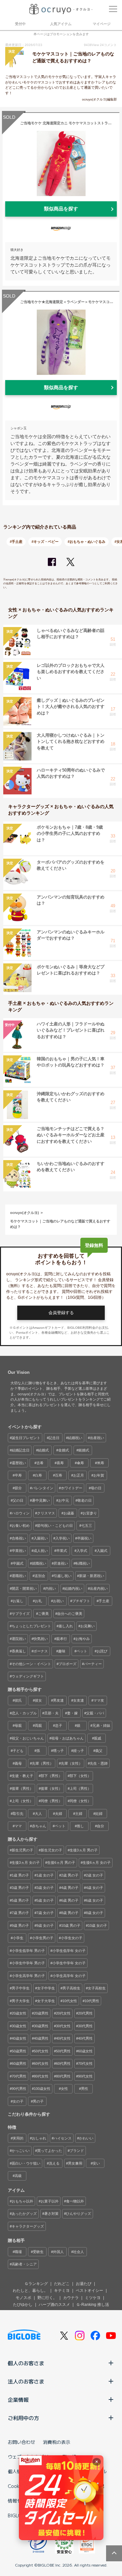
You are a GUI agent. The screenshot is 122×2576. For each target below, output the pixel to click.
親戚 (98, 1738)
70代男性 (19, 2076)
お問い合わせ (21, 2442)
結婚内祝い (73, 1588)
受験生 (38, 2252)
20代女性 (63, 2013)
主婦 (79, 1814)
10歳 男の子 (71, 1925)
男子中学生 (21, 1988)
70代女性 (85, 2063)
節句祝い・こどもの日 (55, 1526)
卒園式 (18, 1563)
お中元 (64, 1500)
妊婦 (99, 1814)
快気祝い (41, 1639)
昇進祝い (61, 1563)
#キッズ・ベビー (45, 542)
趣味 (62, 1651)
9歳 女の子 (45, 1925)
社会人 (79, 2252)
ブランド (77, 2151)
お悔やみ (83, 1639)
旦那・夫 (51, 1713)
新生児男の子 (22, 1850)
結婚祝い (75, 1438)
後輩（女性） (51, 1788)
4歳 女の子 (95, 1888)
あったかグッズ (24, 2214)
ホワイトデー (72, 1488)
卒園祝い (84, 1538)
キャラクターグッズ (28, 2226)
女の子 (18, 2101)
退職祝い (19, 1576)
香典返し (19, 1651)
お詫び (102, 1651)
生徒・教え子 (22, 1776)
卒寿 (18, 1475)
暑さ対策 (51, 2214)
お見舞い (88, 1626)
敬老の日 (85, 1500)
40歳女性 (19, 2038)
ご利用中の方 (23, 2418)
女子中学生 (46, 1988)
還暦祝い (19, 1463)
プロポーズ (68, 1664)
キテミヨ (62, 2291)
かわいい (86, 2138)
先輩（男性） (43, 1763)
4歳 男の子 (70, 1888)
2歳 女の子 (95, 1875)
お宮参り (90, 1513)
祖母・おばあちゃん (68, 1738)
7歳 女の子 (45, 1913)
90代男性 (19, 2089)
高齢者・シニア (24, 2264)
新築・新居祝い (92, 1576)
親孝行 (62, 1639)
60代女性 (41, 2063)
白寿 (38, 1475)
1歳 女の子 (45, 1875)
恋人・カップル (24, 1713)
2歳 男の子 (70, 1875)
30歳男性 (41, 2026)
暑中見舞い (41, 1500)
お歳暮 (69, 1513)
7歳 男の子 (20, 1913)
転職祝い (83, 1563)
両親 (38, 1725)
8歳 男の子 (70, 1913)
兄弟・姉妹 (101, 1725)
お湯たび (84, 2284)
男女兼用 (75, 2163)
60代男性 (63, 2063)
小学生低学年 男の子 (28, 1951)
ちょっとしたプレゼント (31, 1626)
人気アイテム (61, 24)
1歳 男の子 (20, 1875)
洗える (54, 2163)
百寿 (59, 1475)
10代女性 (70, 2001)
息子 (59, 1725)
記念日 (54, 1438)
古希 (40, 1463)
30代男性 (85, 2026)
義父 (99, 1751)
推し (80, 1826)
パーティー (93, 1664)
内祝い (51, 1588)
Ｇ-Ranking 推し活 (93, 2305)
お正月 (79, 1475)
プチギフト (81, 1601)
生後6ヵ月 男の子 (61, 1863)
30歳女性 (19, 2026)
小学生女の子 (72, 1938)
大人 (38, 1814)
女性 (64, 2089)
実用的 (18, 2138)
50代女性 (41, 2051)
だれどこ (62, 2284)
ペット (82, 1651)
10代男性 (92, 2001)
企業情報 (18, 2400)
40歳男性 (41, 2038)
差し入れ (66, 1626)
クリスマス (46, 1513)
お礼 (38, 1601)
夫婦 (59, 1814)
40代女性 (63, 2038)
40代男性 (85, 2038)
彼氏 (18, 1700)
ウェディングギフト (28, 1676)
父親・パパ (95, 1713)
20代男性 (85, 2013)
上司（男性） (80, 1788)
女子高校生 (97, 1988)
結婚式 (43, 1450)
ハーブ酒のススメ (54, 2305)
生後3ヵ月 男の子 (84, 1850)
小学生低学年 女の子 (69, 1951)
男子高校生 (71, 1988)
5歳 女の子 (45, 1900)
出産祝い (97, 1438)
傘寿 (80, 1463)
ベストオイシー (89, 2291)
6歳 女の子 (95, 1900)
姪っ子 (79, 1751)
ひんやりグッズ (79, 2214)
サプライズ (21, 1614)
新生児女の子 (51, 1850)
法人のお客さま (26, 2381)
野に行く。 (47, 2298)
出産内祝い (99, 1588)
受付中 (20, 24)
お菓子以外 (50, 2201)
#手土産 (16, 542)
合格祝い (19, 1538)
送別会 (40, 1576)
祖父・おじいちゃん (28, 1738)
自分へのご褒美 (70, 1614)
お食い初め (21, 1526)
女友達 (79, 1700)
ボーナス (41, 1651)
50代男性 (63, 2051)
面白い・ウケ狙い (26, 2163)
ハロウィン (21, 1513)
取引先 (18, 1814)
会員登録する (61, 1313)
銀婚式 (84, 1450)
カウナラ (71, 2298)
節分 (18, 1488)
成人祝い (41, 1551)
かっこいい (21, 2151)
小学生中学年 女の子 (69, 1963)
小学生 (18, 1938)
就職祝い (39, 1563)
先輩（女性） (72, 1763)
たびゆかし (23, 2305)
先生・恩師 (99, 1763)
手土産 (104, 1601)
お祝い (58, 1601)
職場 (18, 2252)
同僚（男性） (51, 1801)
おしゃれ (39, 2138)
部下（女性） (80, 1776)
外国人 (58, 2252)
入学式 (82, 1551)
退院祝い (19, 1639)
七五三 (87, 1526)
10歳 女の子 (97, 1925)
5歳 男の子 (20, 1900)
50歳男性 (19, 2051)
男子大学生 (21, 2001)
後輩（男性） (22, 1788)
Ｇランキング (36, 2284)
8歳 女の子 (95, 1913)
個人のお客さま (26, 2363)
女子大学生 (46, 2001)
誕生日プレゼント (26, 1438)
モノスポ (23, 2298)
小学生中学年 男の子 (28, 1963)
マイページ (102, 24)
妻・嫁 (72, 1713)
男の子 (38, 2101)
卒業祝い (19, 1551)
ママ (18, 1826)
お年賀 (99, 1475)
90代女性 (85, 2076)
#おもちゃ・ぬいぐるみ (87, 542)
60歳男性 (19, 2063)
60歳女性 (85, 2051)
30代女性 (63, 2026)
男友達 (58, 1700)
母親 (18, 1725)
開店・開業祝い (24, 1588)
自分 (101, 1826)
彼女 (38, 1700)
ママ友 (99, 1700)
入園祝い (41, 1538)
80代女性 (41, 2076)
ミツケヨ (93, 2298)
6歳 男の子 (70, 1900)
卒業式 (62, 1551)
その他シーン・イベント (31, 1664)
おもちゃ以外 (22, 2201)
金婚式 (64, 1450)
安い (96, 2163)
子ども (18, 1751)
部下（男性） (51, 1776)
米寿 (101, 1463)
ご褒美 (43, 1614)
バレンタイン (43, 1488)
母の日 (96, 1488)
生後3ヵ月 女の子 (26, 1863)
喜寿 (60, 1463)
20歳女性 (19, 2013)
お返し (18, 1601)
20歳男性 (41, 2013)
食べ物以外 (75, 2201)
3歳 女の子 (45, 1888)
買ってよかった (50, 2151)
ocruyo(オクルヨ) (25, 1213)
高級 (18, 2176)
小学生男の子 (43, 1938)
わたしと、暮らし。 (30, 2291)
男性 (85, 2089)
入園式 (102, 1551)
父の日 (18, 1500)
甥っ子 (58, 1751)
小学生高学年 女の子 (69, 1976)
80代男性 (63, 2076)
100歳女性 (42, 2089)
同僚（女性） (80, 1801)
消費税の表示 (57, 2442)
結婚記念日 (21, 1450)
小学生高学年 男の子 (28, 1976)
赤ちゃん (39, 1826)
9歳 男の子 (20, 1925)
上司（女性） (22, 1801)
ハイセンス (63, 2138)
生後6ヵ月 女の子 (97, 1863)
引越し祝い (63, 1576)
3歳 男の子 (20, 1888)
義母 (18, 1763)
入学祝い (62, 1538)
